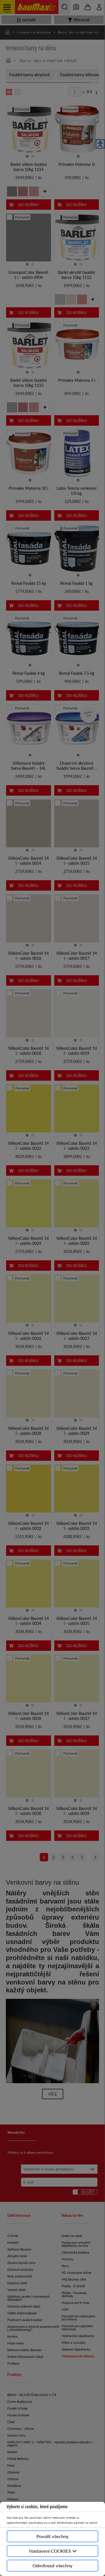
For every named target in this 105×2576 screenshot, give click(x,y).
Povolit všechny (53, 2536)
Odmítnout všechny (53, 2565)
